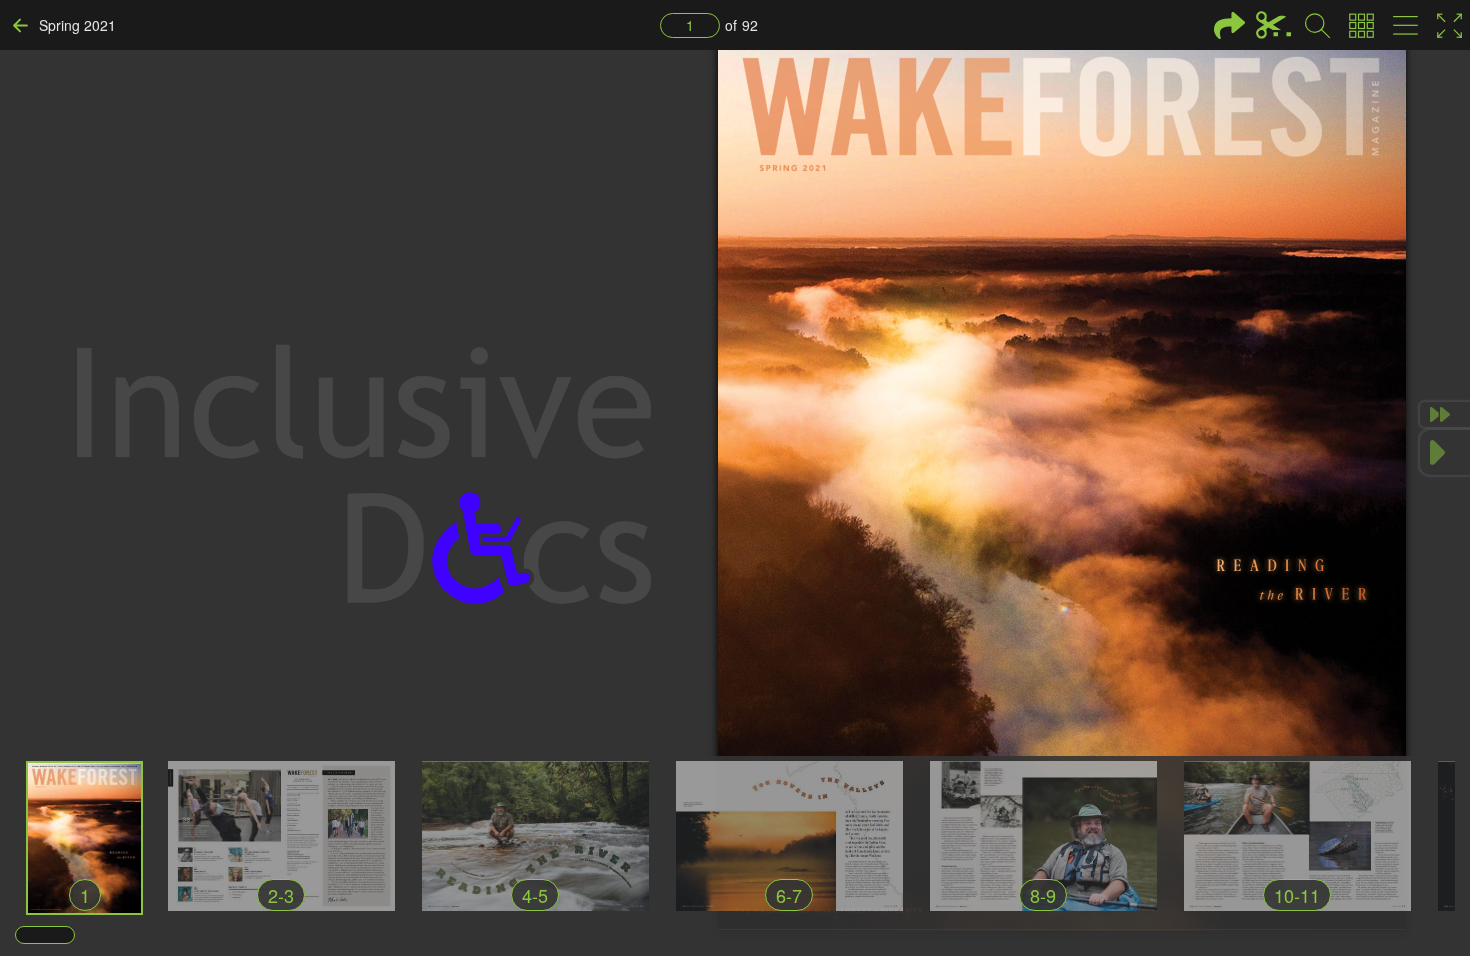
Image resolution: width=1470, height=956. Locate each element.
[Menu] (1405, 25)
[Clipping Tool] (1273, 25)
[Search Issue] (1317, 25)
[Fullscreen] (1449, 25)
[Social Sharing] (1229, 25)
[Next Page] (1445, 452)
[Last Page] (1445, 414)
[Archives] (1361, 25)
